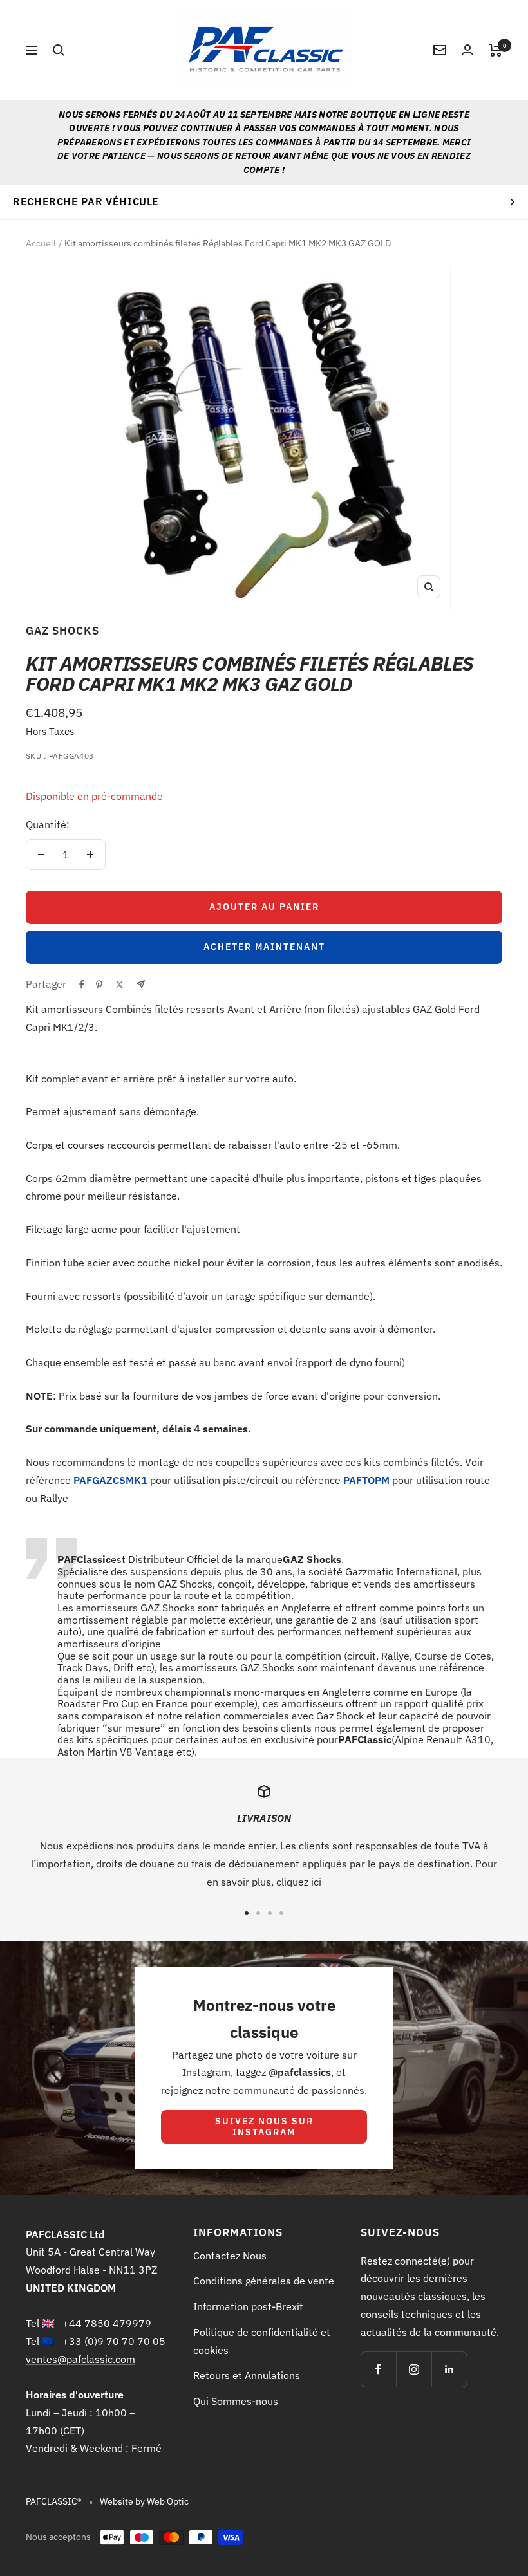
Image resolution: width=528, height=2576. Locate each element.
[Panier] (495, 50)
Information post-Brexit (248, 2306)
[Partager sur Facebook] (82, 985)
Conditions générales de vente (264, 2281)
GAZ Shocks (62, 631)
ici (316, 1882)
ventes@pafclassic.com (80, 2359)
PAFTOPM (366, 1480)
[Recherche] (59, 50)
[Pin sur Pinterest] (99, 985)
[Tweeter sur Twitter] (119, 985)
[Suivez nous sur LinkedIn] (449, 2369)
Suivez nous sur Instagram (264, 2127)
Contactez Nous (230, 2256)
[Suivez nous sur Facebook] (378, 2369)
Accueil (41, 243)
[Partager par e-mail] (141, 984)
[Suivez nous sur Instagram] (414, 2369)
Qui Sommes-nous (236, 2401)
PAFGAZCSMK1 (110, 1480)
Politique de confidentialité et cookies (262, 2341)
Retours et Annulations (247, 2375)
